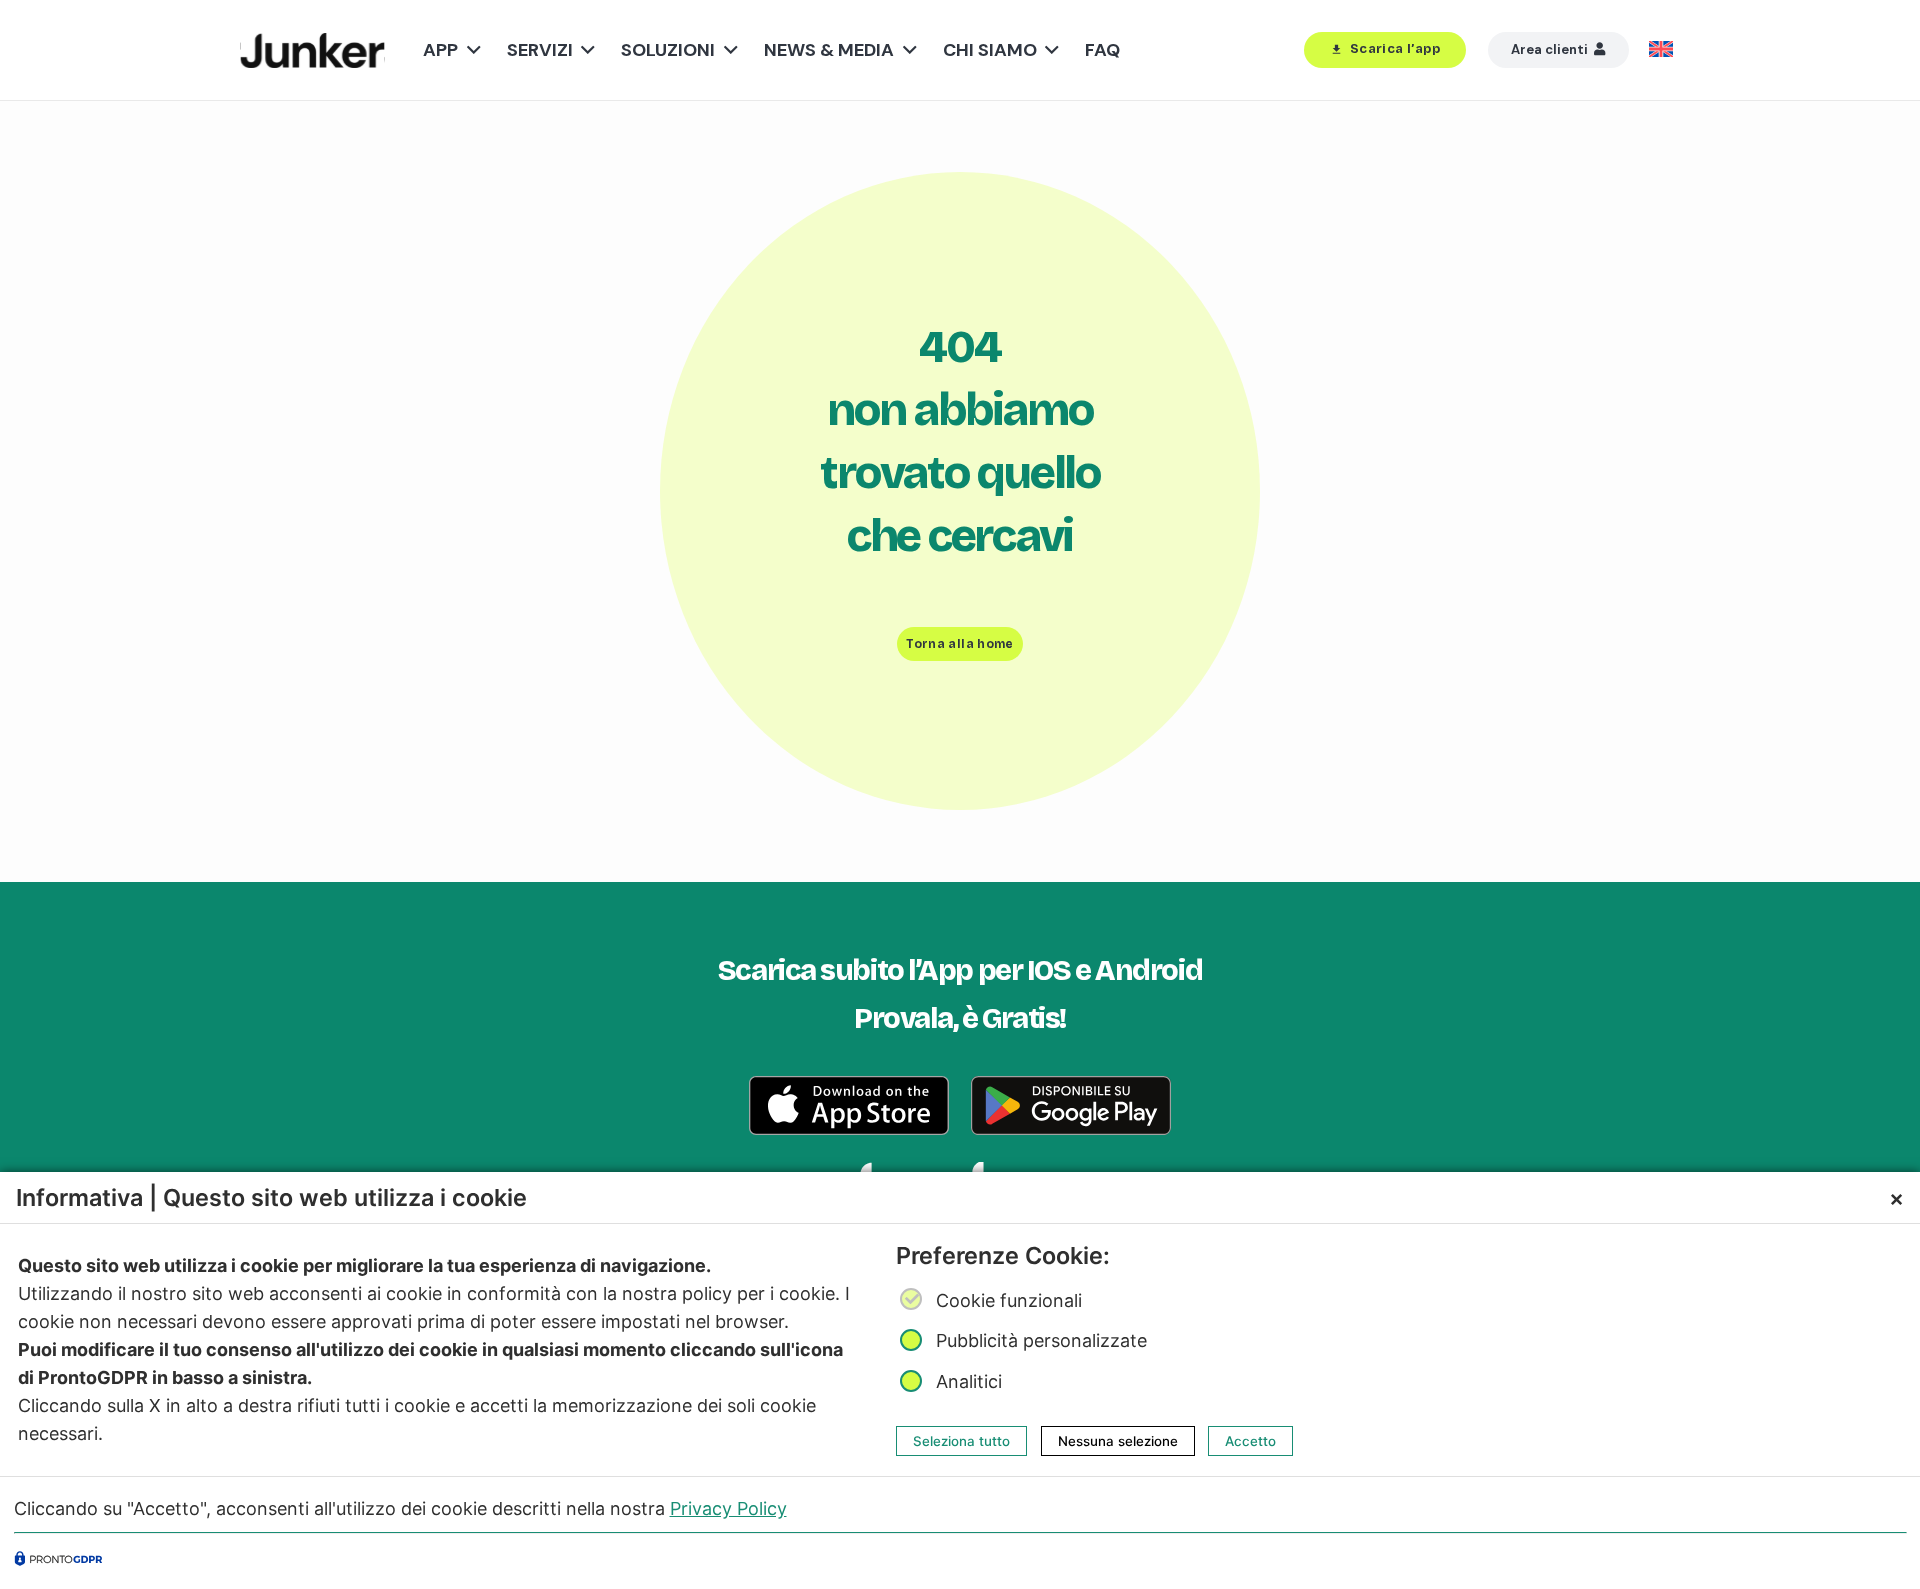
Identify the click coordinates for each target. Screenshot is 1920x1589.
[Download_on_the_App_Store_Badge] (849, 1105)
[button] (469, 50)
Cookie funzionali (1009, 1300)
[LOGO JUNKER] (312, 50)
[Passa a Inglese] (1664, 50)
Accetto (1250, 1441)
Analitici (969, 1381)
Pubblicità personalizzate (1041, 1340)
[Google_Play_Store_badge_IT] (1071, 1105)
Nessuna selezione (1118, 1441)
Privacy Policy (728, 1508)
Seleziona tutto (961, 1441)
